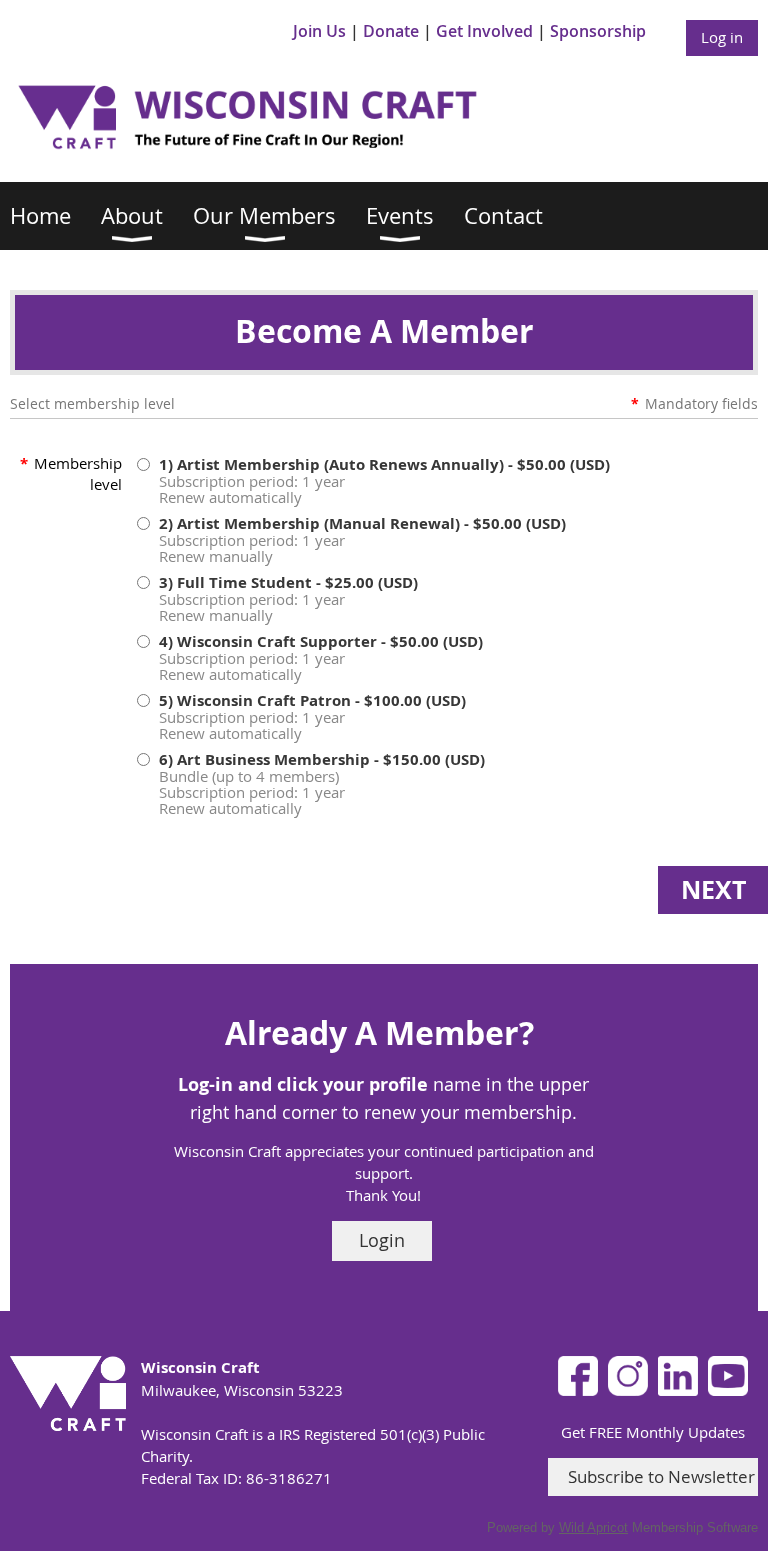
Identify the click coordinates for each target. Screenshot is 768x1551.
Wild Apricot (593, 1527)
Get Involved (484, 31)
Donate (391, 31)
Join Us (319, 31)
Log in (722, 37)
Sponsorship (598, 31)
